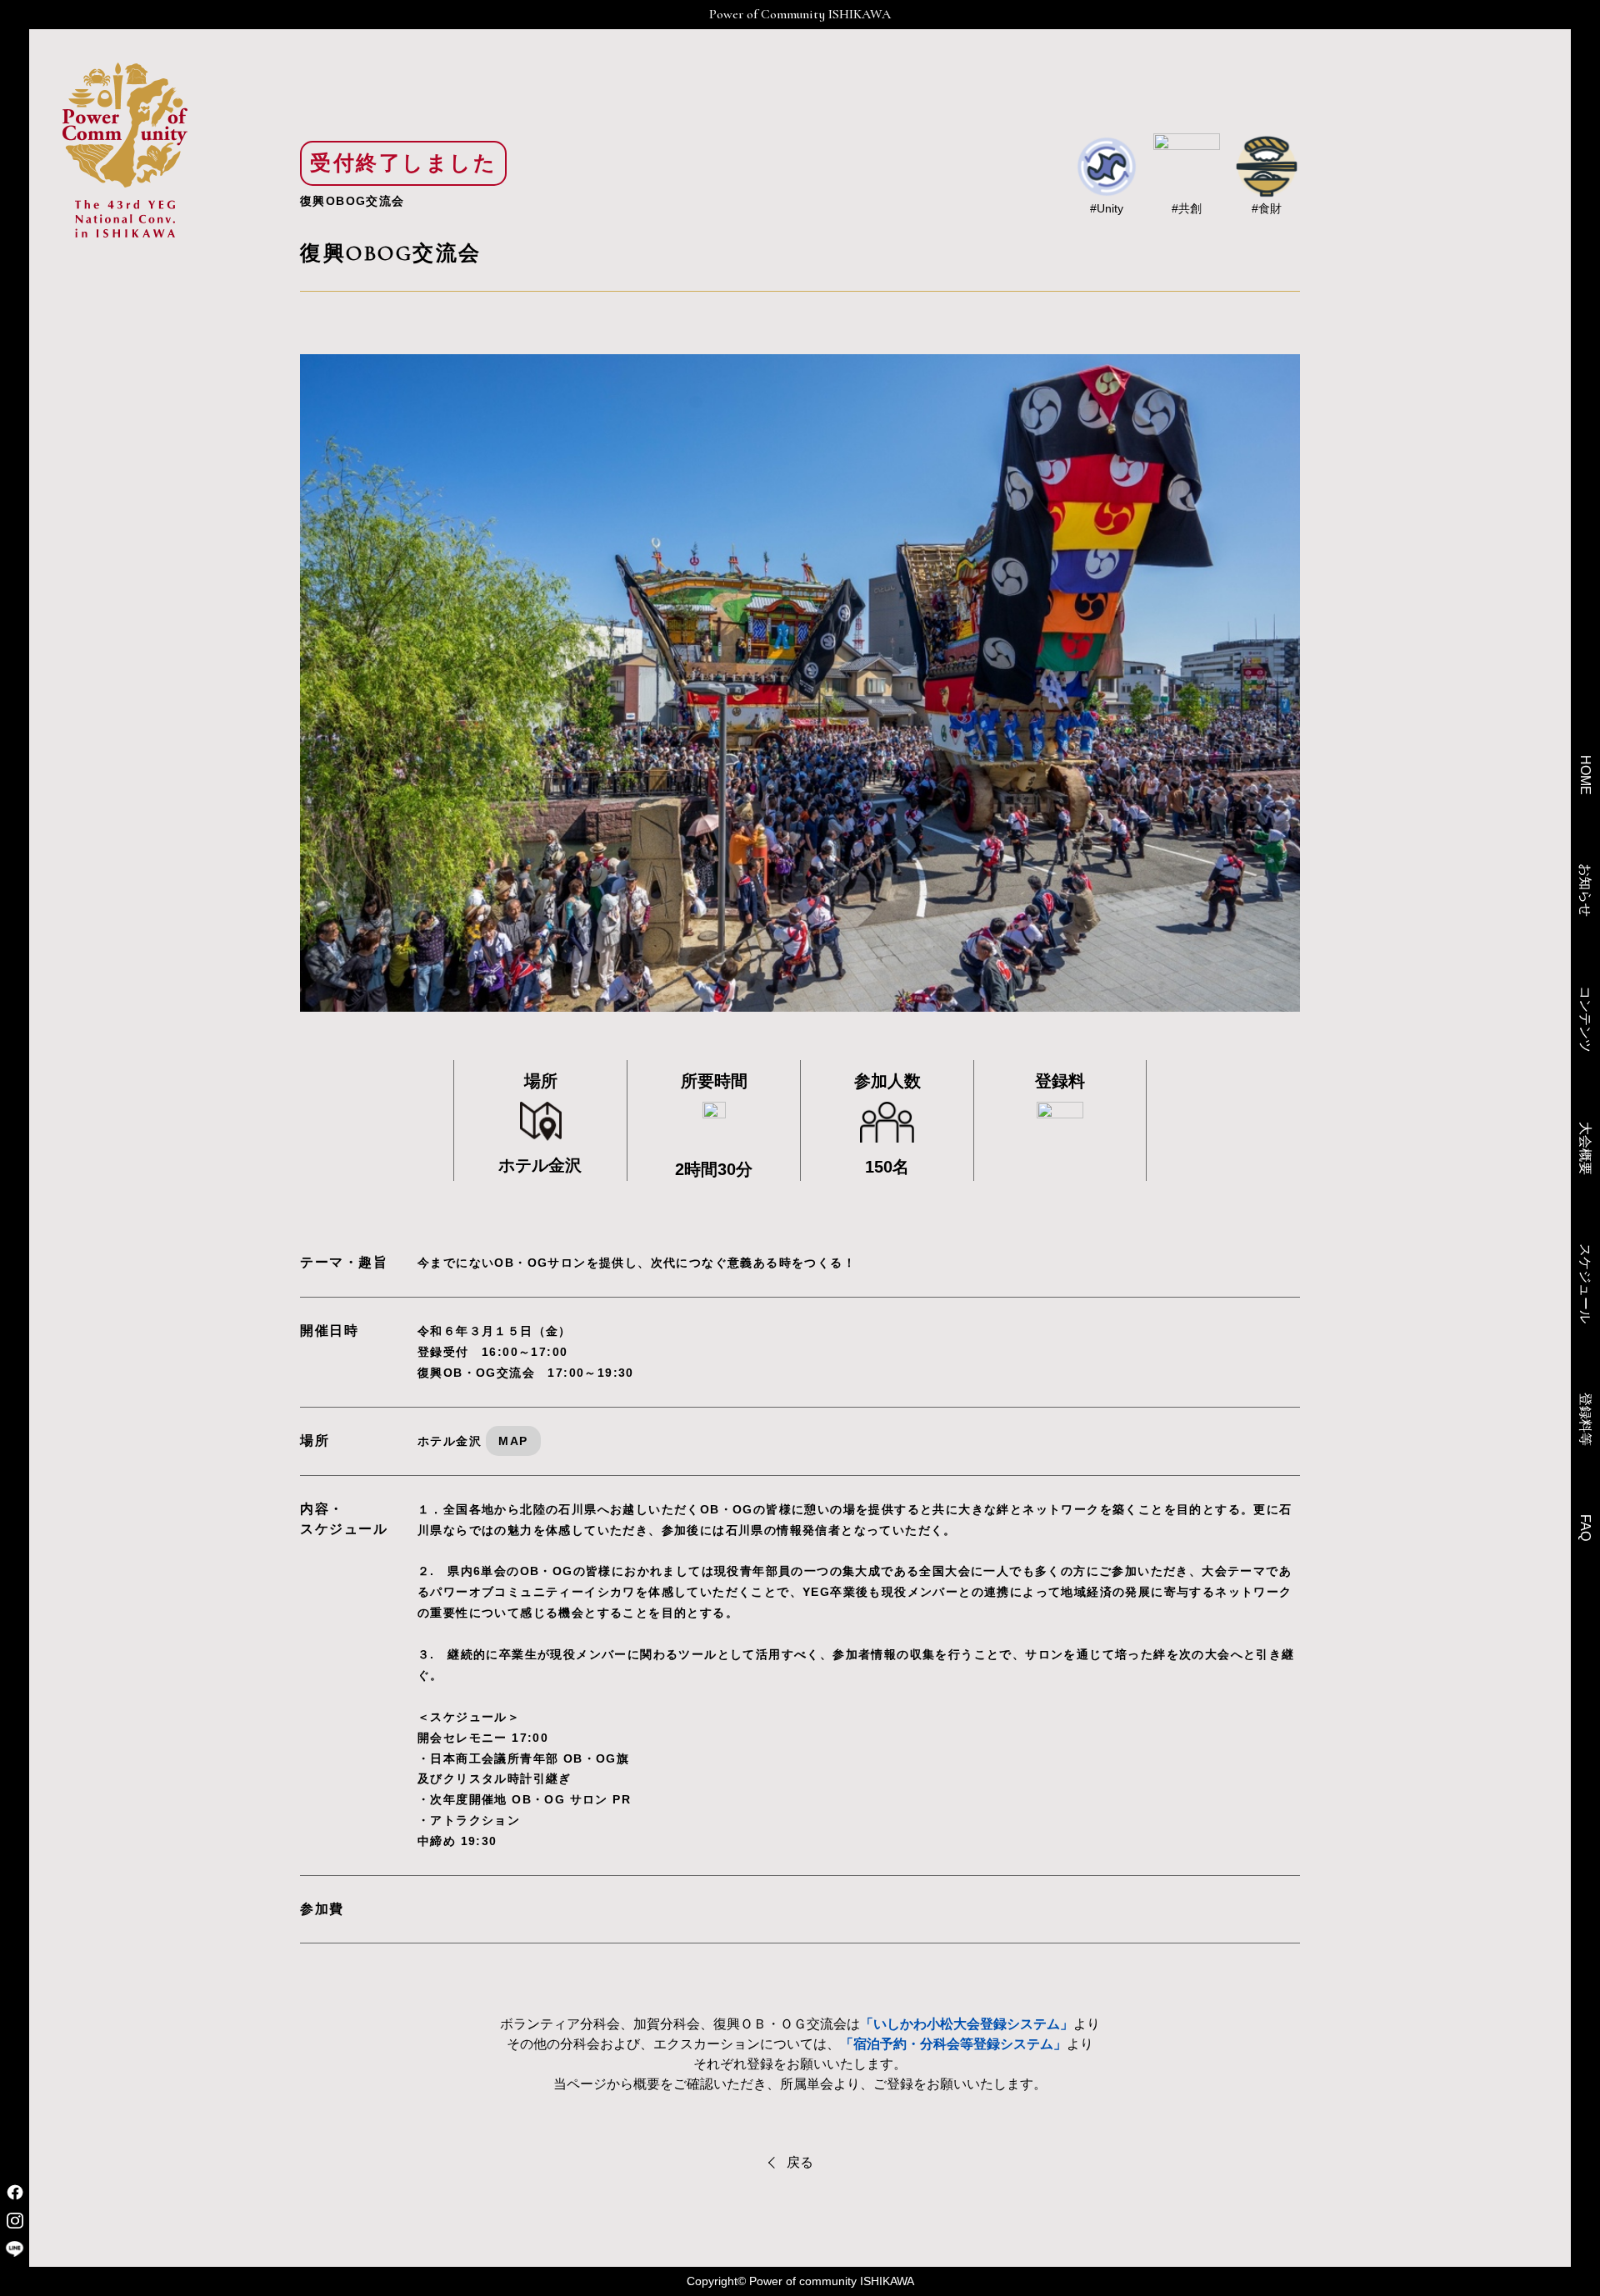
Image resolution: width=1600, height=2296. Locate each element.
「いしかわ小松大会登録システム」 (967, 2024)
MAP (513, 1441)
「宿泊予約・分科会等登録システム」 (953, 2044)
